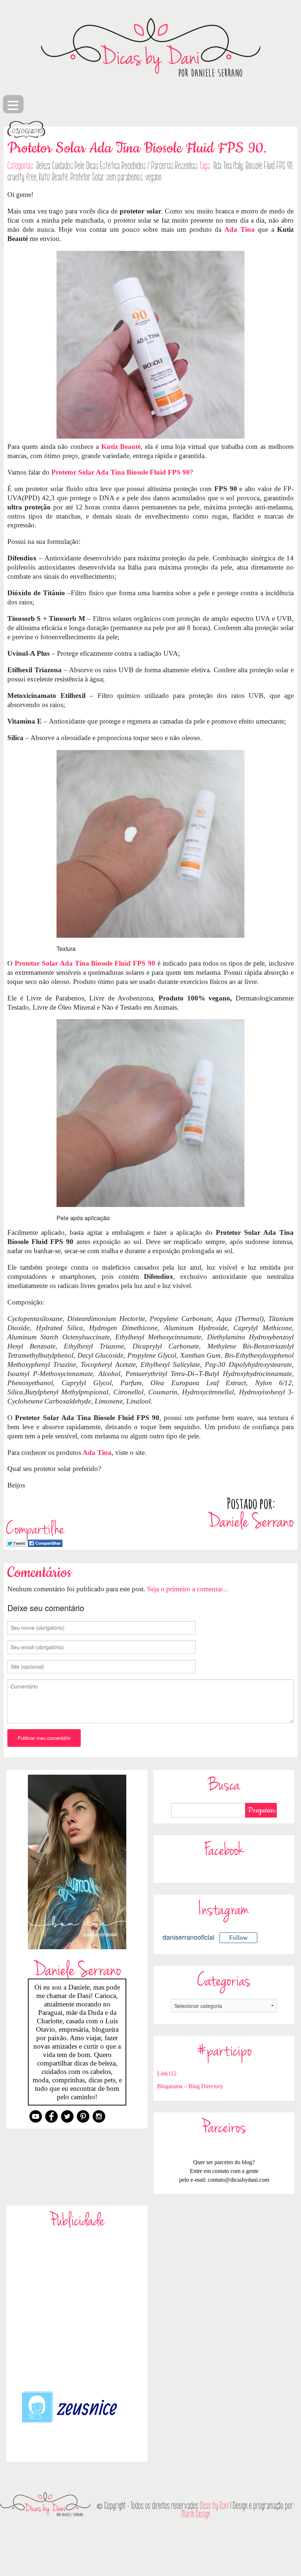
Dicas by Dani (214, 2506)
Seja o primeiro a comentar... (187, 1589)
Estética (110, 166)
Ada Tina (239, 229)
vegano (153, 177)
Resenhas (186, 166)
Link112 (167, 2073)
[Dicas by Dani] (150, 47)
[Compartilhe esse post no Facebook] (45, 1542)
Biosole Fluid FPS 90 (269, 166)
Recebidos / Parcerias (148, 166)
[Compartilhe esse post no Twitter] (16, 1542)
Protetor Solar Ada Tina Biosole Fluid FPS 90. (137, 148)
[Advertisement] (77, 2309)
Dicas (92, 166)
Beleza (43, 166)
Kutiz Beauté (53, 177)
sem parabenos (124, 177)
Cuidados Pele (68, 166)
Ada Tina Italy (228, 166)
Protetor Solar (87, 177)
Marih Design (196, 2514)
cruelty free (22, 177)
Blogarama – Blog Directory (190, 2086)
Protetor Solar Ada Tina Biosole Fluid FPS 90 (121, 472)
